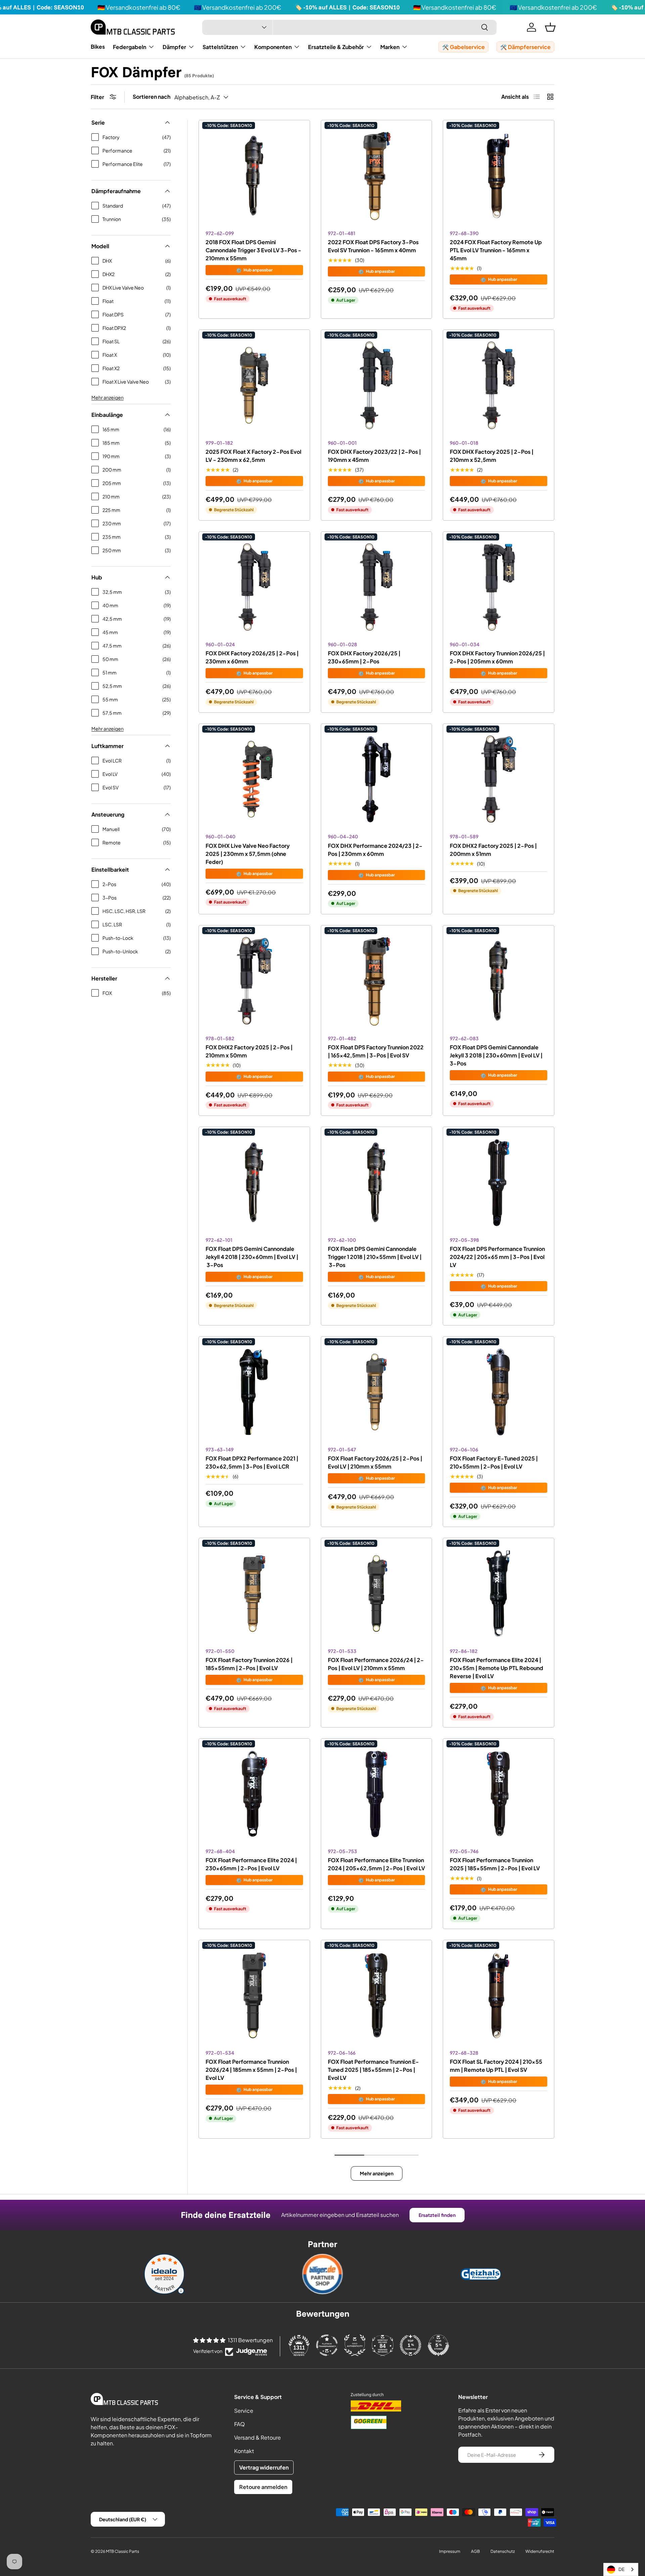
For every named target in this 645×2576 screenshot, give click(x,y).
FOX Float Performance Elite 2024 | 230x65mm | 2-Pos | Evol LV (251, 1864)
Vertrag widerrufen (264, 2467)
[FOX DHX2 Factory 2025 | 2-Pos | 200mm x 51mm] (499, 779)
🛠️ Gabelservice (463, 47)
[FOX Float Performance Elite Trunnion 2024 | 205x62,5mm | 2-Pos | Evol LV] (377, 1794)
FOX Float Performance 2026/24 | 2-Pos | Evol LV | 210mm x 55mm (376, 1664)
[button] (550, 27)
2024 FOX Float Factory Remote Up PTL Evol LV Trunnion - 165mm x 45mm (496, 250)
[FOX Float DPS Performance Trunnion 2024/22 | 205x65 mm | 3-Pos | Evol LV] (499, 1182)
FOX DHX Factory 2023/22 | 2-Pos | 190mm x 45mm (374, 456)
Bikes (98, 47)
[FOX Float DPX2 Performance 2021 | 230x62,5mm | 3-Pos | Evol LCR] (254, 1392)
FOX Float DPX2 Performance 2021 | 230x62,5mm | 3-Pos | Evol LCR (252, 1462)
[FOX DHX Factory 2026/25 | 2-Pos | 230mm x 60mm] (254, 587)
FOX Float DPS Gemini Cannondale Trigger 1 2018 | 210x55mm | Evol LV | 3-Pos (375, 1257)
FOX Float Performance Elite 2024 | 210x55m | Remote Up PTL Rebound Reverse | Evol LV (497, 1668)
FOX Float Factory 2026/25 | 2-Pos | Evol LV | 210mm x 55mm (375, 1462)
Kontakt (244, 2451)
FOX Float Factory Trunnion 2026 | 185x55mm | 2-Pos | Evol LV (249, 1664)
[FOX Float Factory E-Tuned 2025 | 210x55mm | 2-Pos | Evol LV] (499, 1392)
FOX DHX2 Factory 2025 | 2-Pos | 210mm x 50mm (249, 1051)
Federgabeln (130, 47)
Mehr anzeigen (107, 397)
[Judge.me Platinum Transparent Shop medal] (327, 2345)
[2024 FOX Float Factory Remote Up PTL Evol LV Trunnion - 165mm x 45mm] (499, 176)
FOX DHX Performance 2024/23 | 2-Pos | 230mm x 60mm (375, 850)
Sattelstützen (220, 47)
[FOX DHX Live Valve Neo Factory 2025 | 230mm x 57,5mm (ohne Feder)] (254, 779)
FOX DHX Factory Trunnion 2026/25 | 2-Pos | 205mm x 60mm (497, 657)
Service (244, 2411)
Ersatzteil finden (437, 2215)
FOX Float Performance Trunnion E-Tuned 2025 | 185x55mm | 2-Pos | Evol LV (373, 2070)
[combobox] (349, 27)
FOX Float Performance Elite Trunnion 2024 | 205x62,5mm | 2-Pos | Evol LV (376, 1864)
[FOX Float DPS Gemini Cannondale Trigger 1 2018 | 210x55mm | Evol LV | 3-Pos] (377, 1182)
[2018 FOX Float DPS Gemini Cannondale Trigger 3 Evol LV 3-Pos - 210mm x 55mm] (254, 176)
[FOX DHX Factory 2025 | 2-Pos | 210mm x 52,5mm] (499, 385)
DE (621, 2569)
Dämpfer (174, 47)
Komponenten (273, 47)
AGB (475, 2551)
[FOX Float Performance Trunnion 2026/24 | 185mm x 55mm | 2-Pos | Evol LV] (254, 1996)
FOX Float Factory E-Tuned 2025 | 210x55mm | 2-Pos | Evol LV (494, 1462)
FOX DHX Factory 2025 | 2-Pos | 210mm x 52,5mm (492, 456)
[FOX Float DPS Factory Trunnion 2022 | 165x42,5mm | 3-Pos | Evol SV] (377, 981)
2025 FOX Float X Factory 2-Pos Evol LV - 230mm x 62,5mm (253, 456)
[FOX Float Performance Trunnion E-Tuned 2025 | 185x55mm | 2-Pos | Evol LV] (377, 1996)
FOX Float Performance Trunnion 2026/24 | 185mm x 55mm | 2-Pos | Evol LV (251, 2070)
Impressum (450, 2551)
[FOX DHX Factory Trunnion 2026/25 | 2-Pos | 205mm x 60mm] (499, 587)
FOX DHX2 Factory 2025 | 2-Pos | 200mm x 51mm (493, 850)
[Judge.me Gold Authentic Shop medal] (355, 2345)
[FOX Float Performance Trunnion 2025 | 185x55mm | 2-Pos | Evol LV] (499, 1794)
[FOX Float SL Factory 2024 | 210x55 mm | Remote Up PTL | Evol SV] (499, 1996)
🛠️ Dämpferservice (525, 47)
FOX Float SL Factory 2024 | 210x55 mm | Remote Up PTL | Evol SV (496, 2066)
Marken (390, 47)
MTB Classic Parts (122, 2551)
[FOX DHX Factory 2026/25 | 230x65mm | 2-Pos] (377, 587)
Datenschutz (503, 2551)
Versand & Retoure (257, 2437)
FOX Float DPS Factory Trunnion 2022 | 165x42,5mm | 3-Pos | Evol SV (376, 1051)
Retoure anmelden (263, 2487)
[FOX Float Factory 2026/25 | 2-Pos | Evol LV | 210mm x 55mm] (377, 1392)
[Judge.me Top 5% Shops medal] (438, 2345)
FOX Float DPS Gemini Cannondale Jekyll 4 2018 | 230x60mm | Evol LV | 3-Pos (252, 1257)
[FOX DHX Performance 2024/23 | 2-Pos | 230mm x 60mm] (377, 779)
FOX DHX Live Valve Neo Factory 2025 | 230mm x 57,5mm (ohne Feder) (248, 854)
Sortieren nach (152, 97)
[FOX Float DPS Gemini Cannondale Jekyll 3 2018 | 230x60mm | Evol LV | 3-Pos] (499, 981)
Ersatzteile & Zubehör (336, 47)
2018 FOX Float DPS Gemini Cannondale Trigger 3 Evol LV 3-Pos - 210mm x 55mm (253, 250)
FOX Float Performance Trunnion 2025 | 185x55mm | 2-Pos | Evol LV (495, 1864)
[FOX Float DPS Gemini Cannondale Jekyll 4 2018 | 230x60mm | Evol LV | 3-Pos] (254, 1182)
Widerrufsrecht (540, 2551)
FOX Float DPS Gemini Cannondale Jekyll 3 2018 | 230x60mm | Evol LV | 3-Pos (496, 1055)
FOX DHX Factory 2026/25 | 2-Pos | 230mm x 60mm (252, 657)
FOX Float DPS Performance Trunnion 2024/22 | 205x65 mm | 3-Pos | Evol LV (497, 1257)
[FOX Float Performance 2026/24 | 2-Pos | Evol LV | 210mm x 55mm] (377, 1593)
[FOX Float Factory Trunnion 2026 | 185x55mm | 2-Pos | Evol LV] (254, 1593)
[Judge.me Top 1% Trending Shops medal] (411, 2345)
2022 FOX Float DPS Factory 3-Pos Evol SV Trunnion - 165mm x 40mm (373, 246)
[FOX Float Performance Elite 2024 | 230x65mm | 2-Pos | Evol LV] (254, 1794)
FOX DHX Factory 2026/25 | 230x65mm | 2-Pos (364, 657)
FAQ (240, 2424)
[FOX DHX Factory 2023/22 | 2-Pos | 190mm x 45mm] (377, 385)
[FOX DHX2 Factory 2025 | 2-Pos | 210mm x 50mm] (254, 981)
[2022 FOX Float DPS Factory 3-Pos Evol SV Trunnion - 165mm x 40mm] (377, 176)
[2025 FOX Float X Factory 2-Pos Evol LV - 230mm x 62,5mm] (254, 385)
